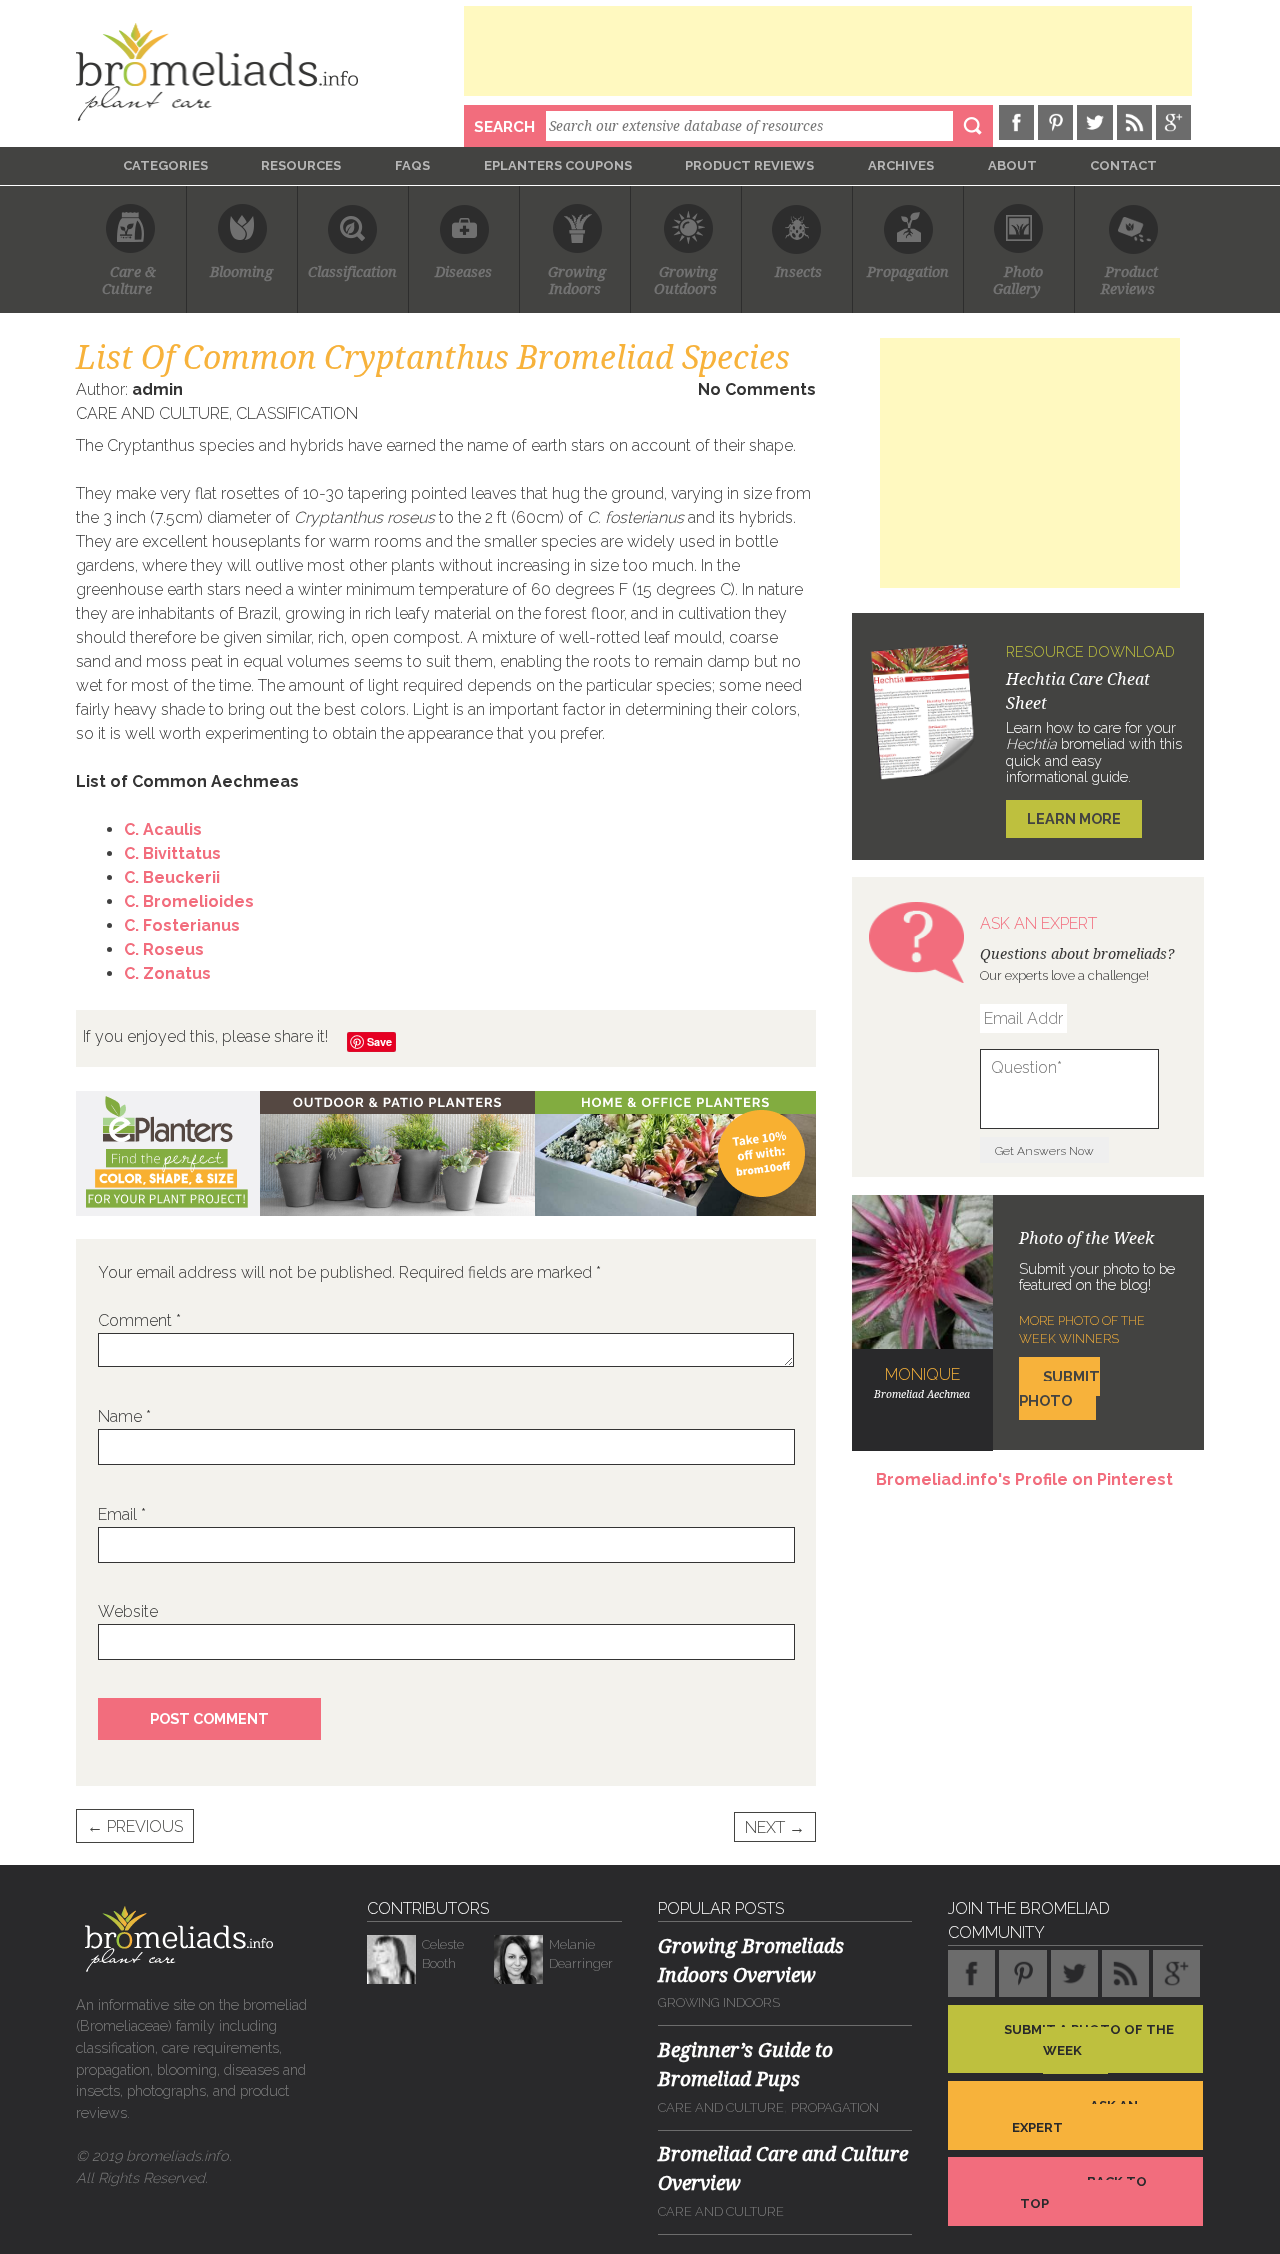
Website (128, 1611)
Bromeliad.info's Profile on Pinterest (1024, 1479)
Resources (301, 165)
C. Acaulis (163, 829)
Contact (1123, 165)
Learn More (1074, 818)
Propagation (908, 272)
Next (775, 1826)
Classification (352, 272)
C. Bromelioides (189, 901)
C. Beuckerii (172, 877)
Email (122, 1514)
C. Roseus (164, 949)
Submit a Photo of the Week (1089, 2039)
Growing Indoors (719, 2002)
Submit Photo (1059, 1388)
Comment (139, 1320)
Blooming (241, 272)
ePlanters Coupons (558, 165)
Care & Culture (131, 281)
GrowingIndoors (577, 281)
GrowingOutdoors (685, 281)
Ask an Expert (1075, 2116)
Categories (165, 165)
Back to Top (1083, 2192)
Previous (135, 1826)
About (1012, 165)
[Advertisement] (828, 51)
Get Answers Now (1044, 1151)
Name (124, 1416)
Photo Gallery (1019, 281)
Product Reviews (749, 165)
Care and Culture (152, 413)
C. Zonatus (167, 973)
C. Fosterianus (182, 925)
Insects (798, 272)
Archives (901, 165)
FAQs (412, 165)
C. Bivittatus (172, 853)
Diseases (463, 272)
